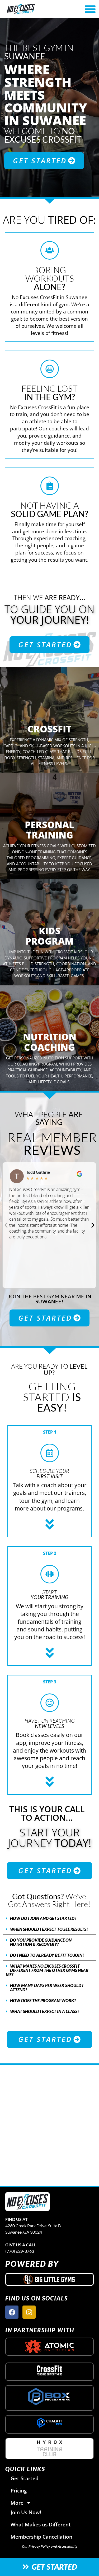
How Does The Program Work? (43, 2000)
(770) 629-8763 (20, 2251)
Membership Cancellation (41, 2537)
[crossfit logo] (49, 2370)
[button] (6, 1225)
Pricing (19, 2490)
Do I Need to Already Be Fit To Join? (47, 1955)
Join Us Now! (26, 2512)
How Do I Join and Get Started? (43, 1918)
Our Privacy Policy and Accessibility (50, 2546)
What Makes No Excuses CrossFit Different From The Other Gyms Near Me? (47, 1970)
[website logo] (35, 9)
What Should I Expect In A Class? (45, 2011)
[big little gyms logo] (50, 2279)
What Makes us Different (41, 2524)
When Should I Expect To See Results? (49, 1929)
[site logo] (27, 2202)
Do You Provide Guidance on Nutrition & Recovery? (41, 1942)
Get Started (25, 2478)
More (17, 2503)
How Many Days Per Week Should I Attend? (47, 1987)
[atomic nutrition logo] (49, 2347)
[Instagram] (29, 2312)
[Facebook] (12, 2312)
